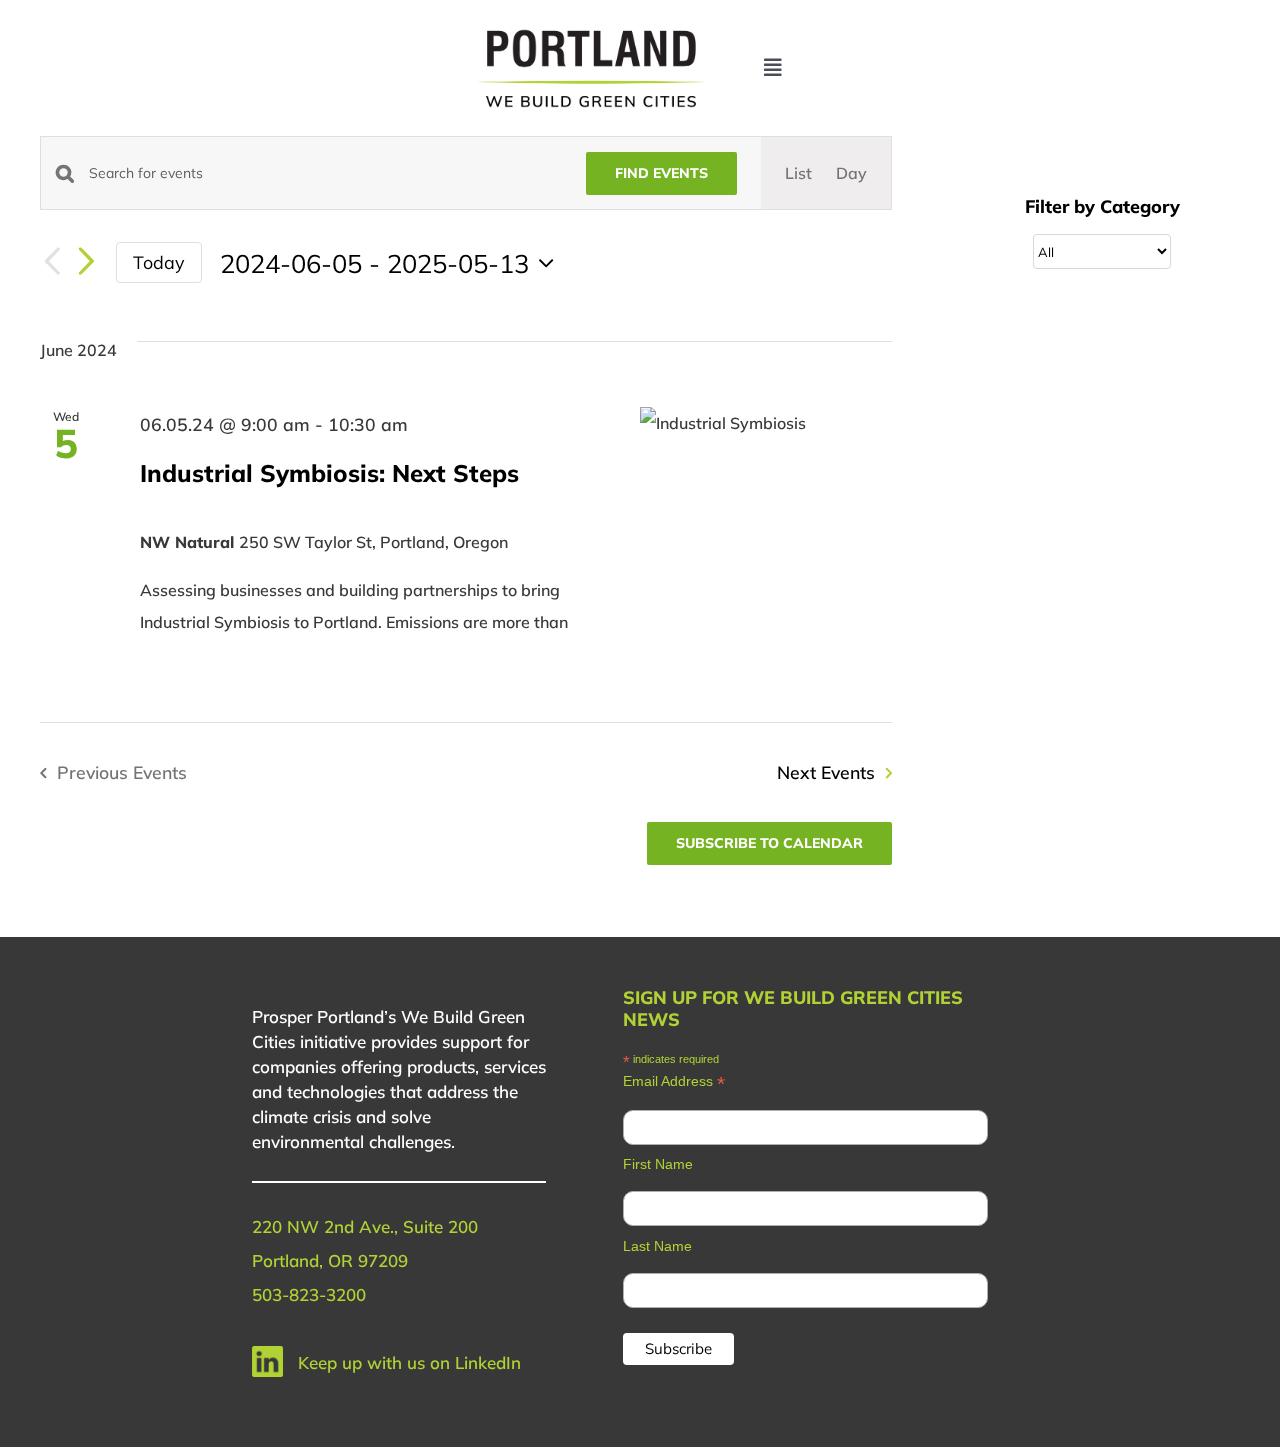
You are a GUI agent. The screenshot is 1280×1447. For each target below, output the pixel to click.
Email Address (674, 1081)
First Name (658, 1164)
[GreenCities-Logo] (591, 33)
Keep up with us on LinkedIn (409, 1362)
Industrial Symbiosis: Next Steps (329, 473)
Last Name (657, 1246)
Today (159, 262)
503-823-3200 (309, 1294)
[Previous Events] (52, 262)
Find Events (661, 173)
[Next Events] (86, 263)
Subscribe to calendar (769, 843)
